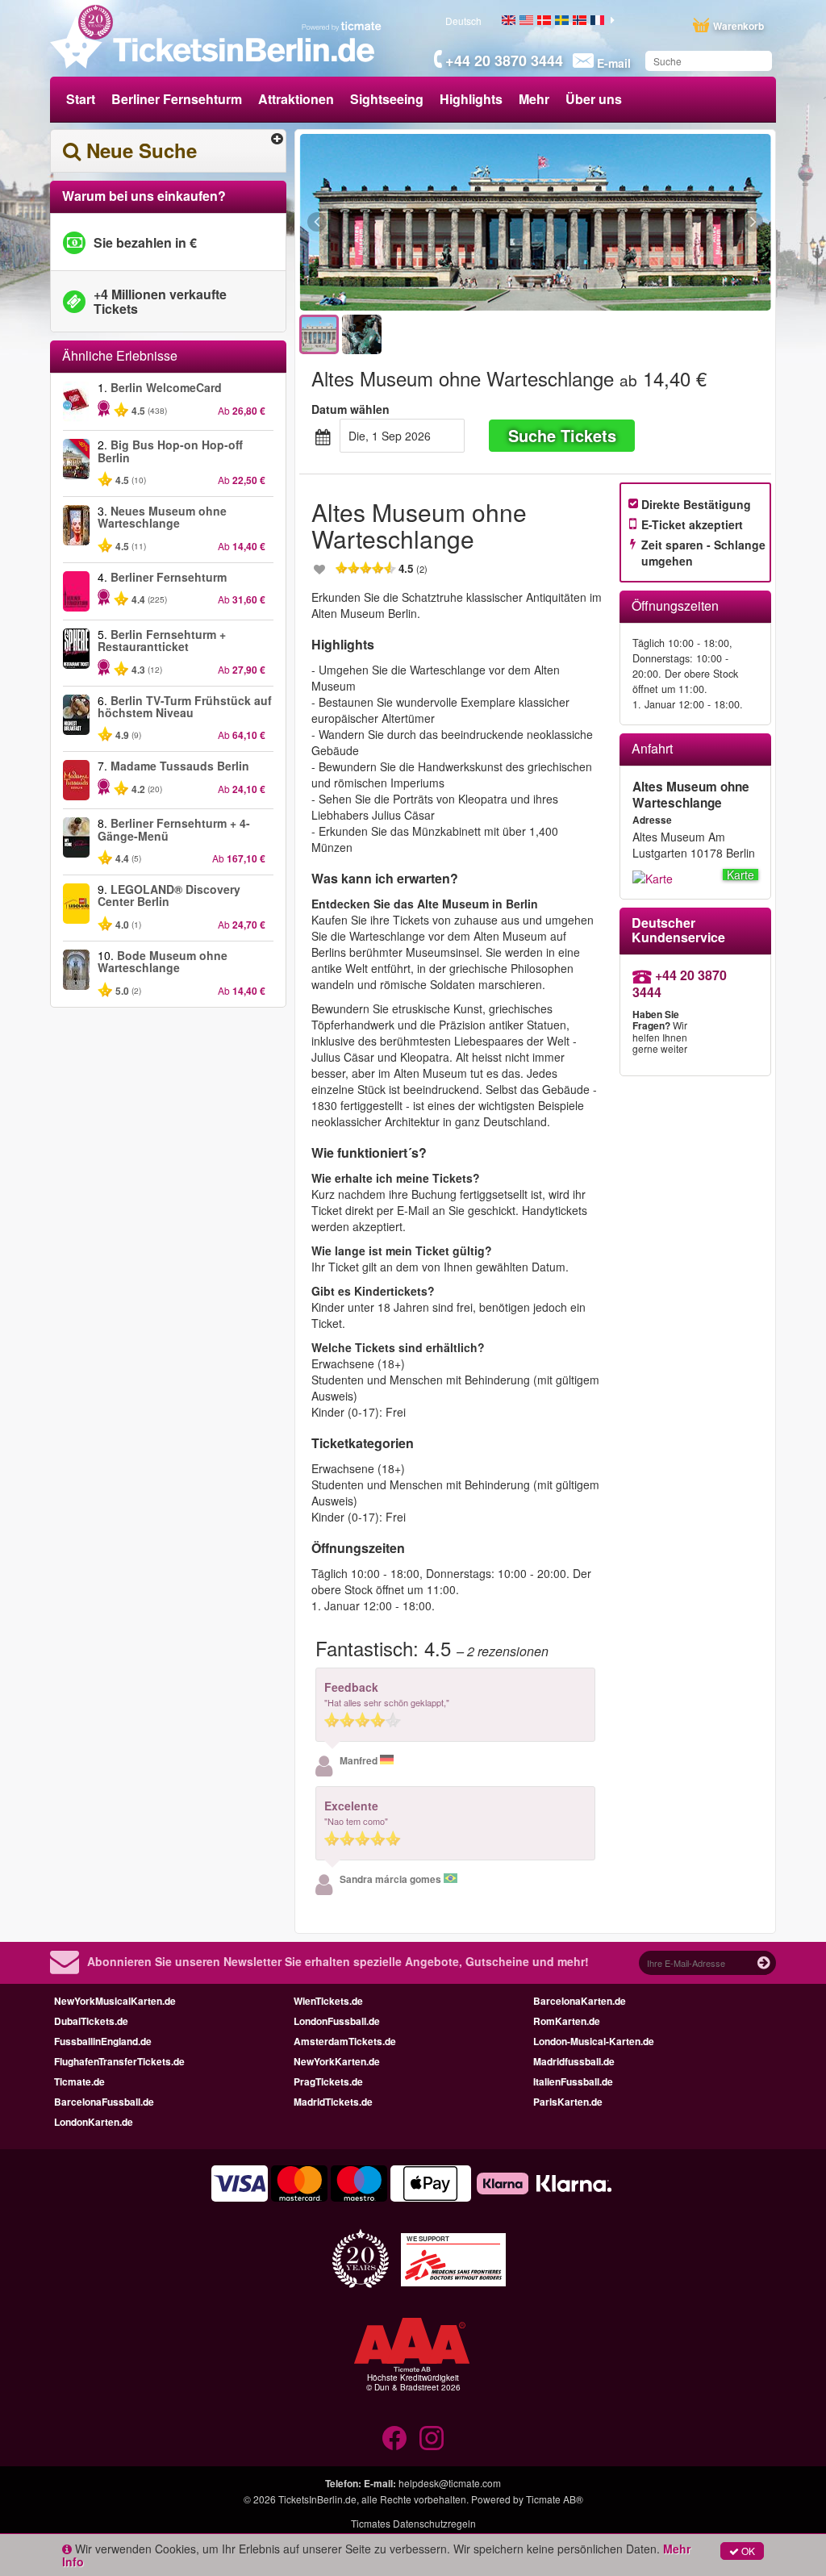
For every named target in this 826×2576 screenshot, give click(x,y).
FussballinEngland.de (103, 2041)
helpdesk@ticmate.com (450, 2483)
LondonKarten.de (94, 2122)
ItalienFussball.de (573, 2081)
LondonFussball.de (337, 2021)
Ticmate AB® (555, 2499)
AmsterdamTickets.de (345, 2041)
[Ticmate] (342, 26)
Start (81, 99)
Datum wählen (350, 409)
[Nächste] (665, 223)
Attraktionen (296, 99)
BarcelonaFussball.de (104, 2102)
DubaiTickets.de (91, 2021)
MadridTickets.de (333, 2102)
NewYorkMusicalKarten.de (115, 2001)
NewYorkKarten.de (337, 2061)
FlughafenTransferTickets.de (119, 2061)
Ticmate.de (79, 2081)
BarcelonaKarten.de (580, 2001)
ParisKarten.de (568, 2102)
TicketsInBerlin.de (317, 2499)
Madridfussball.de (574, 2061)
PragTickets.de (328, 2081)
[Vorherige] (405, 223)
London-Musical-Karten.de (594, 2041)
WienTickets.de (328, 2001)
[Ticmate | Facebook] (394, 2438)
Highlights (471, 99)
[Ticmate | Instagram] (432, 2438)
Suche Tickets (562, 435)
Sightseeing (387, 99)
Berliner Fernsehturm (177, 99)
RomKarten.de (567, 2021)
